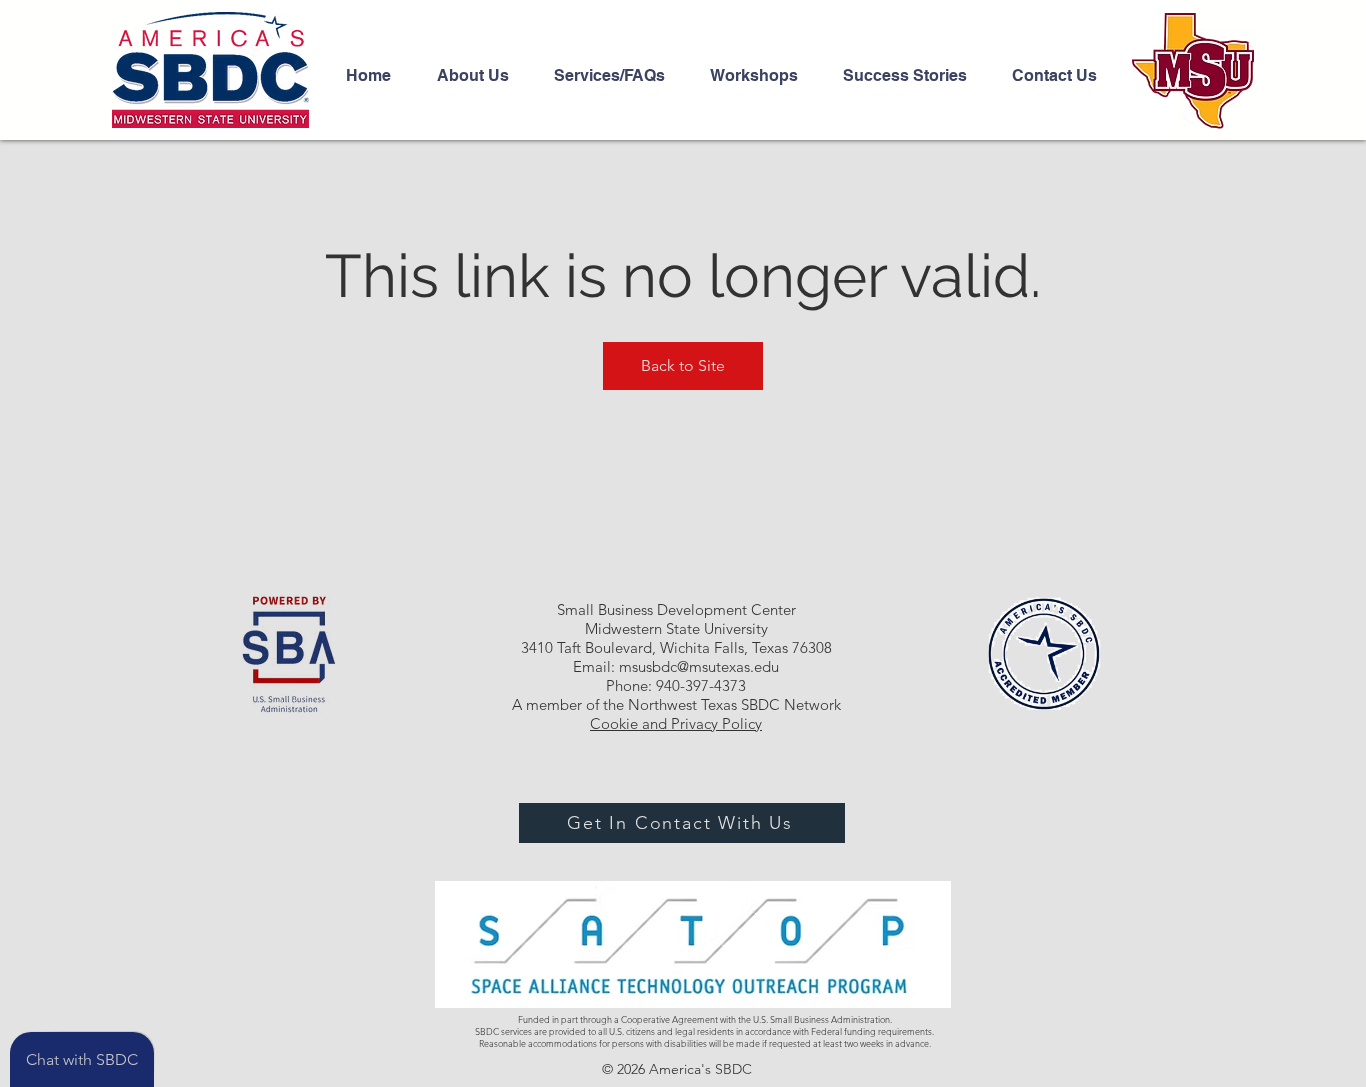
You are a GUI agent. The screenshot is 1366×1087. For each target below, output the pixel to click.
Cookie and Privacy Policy (676, 723)
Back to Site (683, 365)
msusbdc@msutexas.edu (699, 666)
